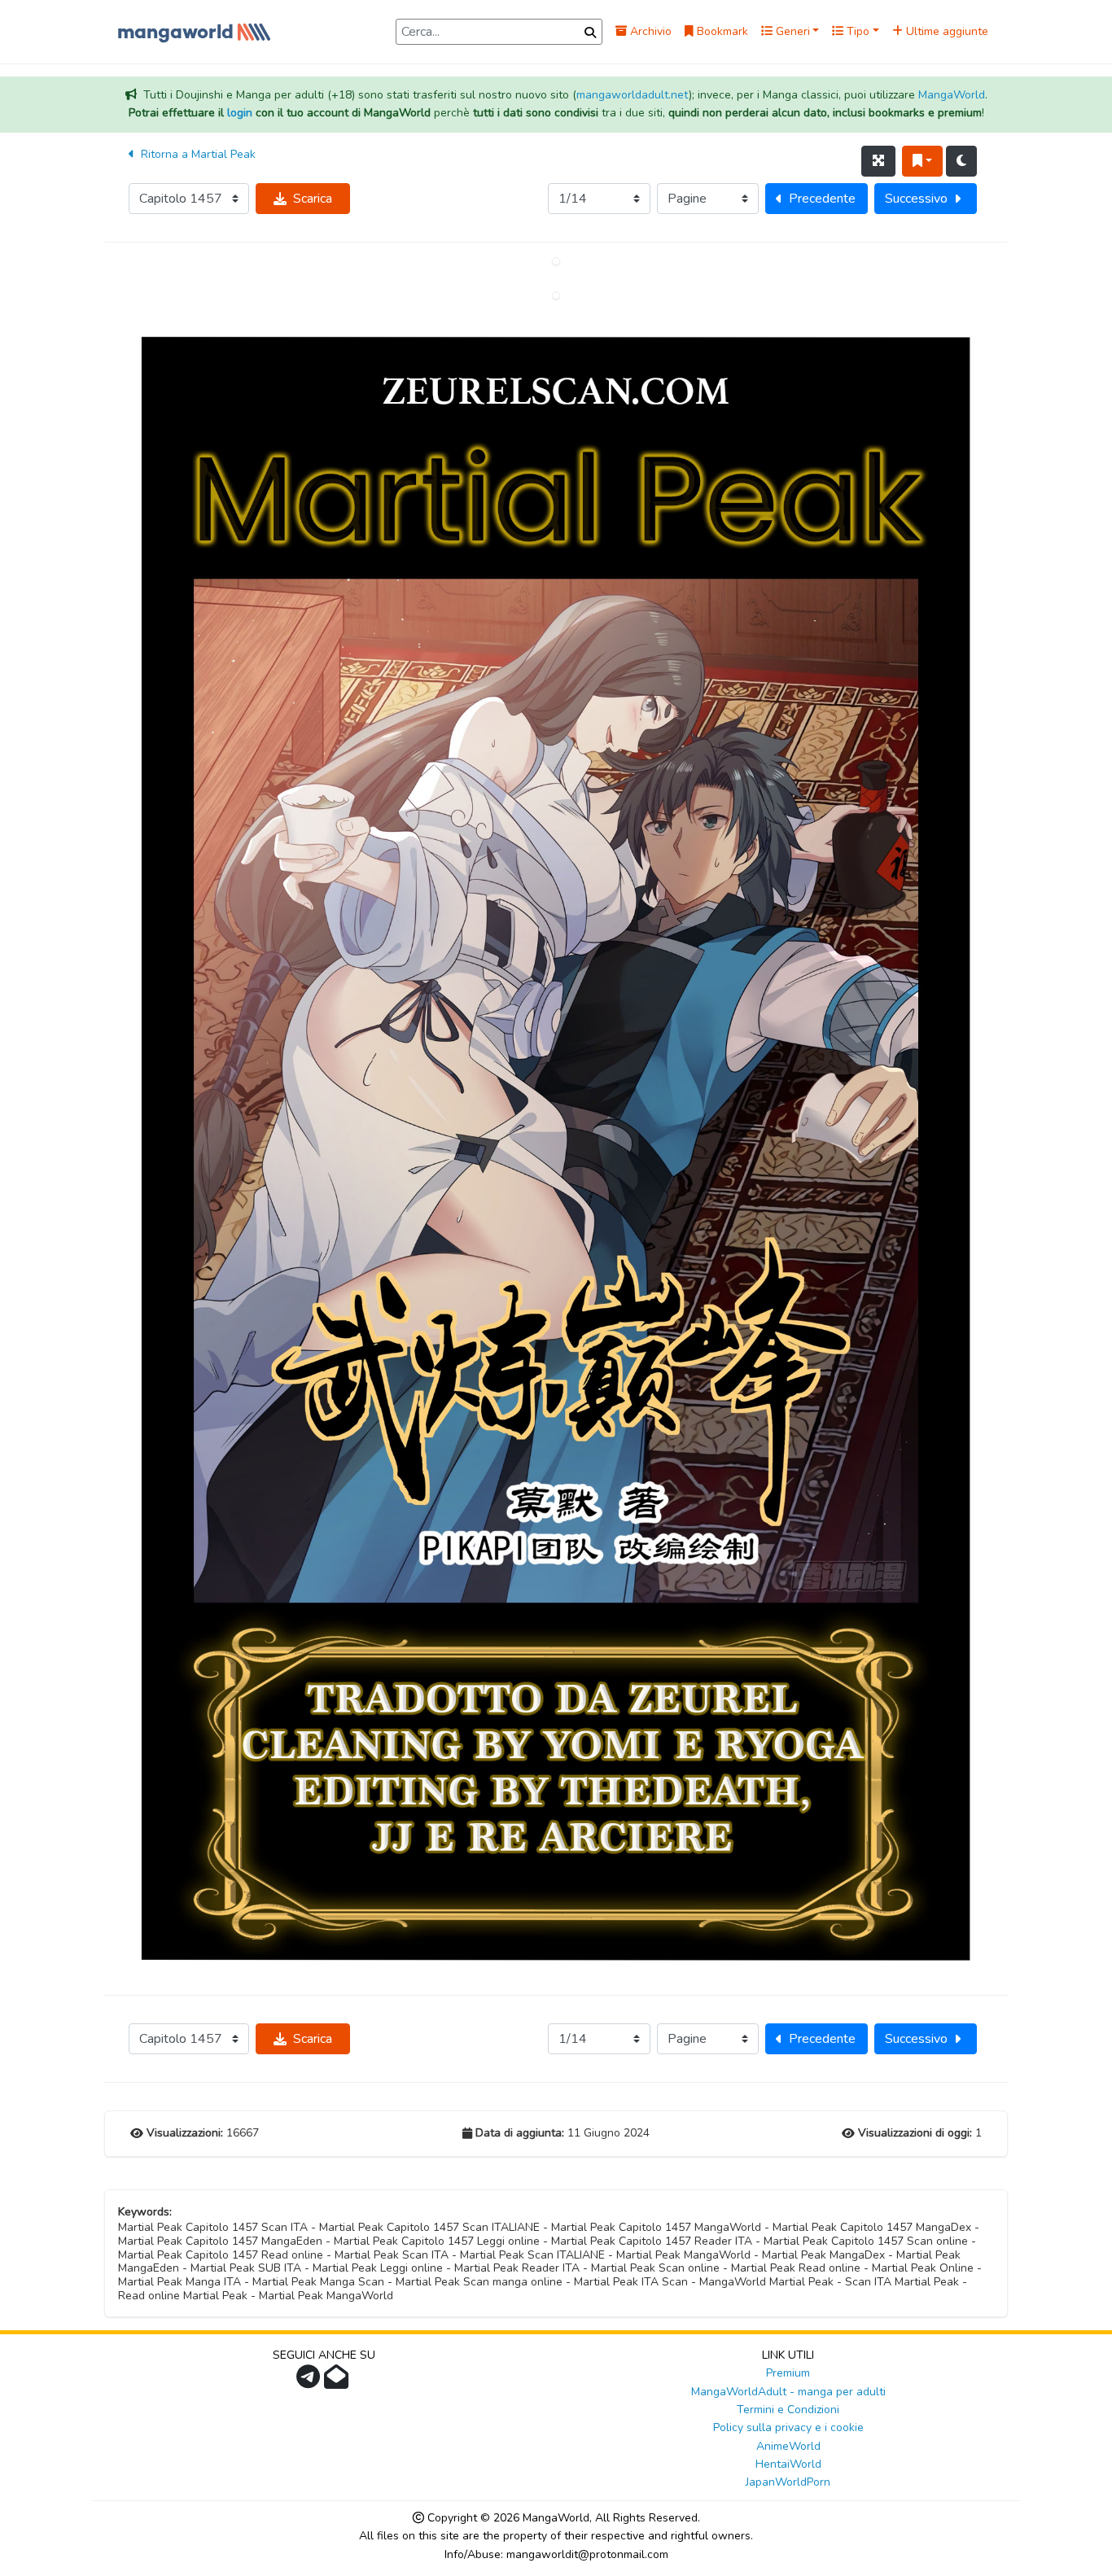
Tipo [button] (856, 31)
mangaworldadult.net (633, 95)
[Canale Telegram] (310, 2382)
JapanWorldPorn (788, 2482)
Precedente (822, 199)
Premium (788, 2373)
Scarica (313, 199)
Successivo (916, 199)
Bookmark (721, 31)
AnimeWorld (788, 2446)
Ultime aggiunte (946, 31)
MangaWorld (952, 95)
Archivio (649, 31)
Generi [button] (791, 31)
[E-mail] (338, 2382)
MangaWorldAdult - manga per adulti (788, 2392)
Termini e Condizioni (788, 2410)
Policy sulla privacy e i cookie (788, 2427)
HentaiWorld (788, 2464)
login (240, 113)
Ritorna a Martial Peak (197, 154)
